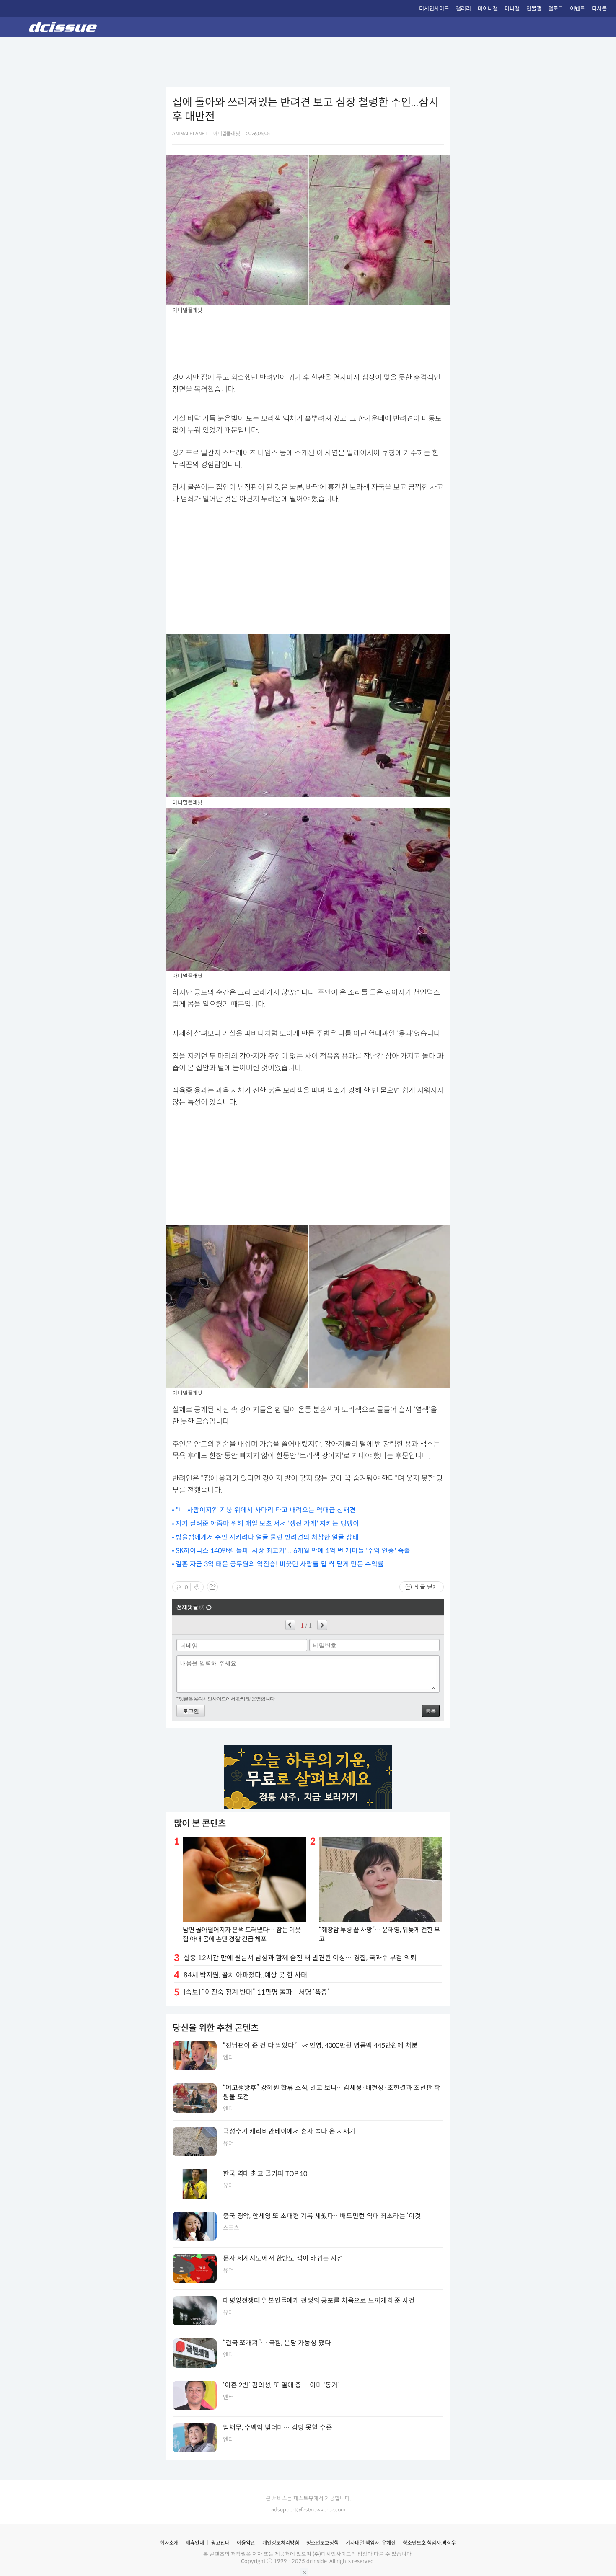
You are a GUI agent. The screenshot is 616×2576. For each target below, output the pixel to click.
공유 (212, 1587)
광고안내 (220, 2543)
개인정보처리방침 (281, 2543)
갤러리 (463, 9)
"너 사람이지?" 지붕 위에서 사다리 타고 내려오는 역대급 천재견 (266, 1510)
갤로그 (556, 9)
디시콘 (599, 9)
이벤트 (577, 9)
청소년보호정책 (322, 2543)
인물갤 (534, 9)
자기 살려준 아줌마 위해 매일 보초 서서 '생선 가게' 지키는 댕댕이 (267, 1523)
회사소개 (169, 2543)
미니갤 (512, 9)
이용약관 (246, 2543)
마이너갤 (488, 9)
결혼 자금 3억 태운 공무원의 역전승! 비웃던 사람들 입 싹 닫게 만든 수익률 (280, 1564)
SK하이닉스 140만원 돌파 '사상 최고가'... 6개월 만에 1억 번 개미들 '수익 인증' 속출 (293, 1551)
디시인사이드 (434, 9)
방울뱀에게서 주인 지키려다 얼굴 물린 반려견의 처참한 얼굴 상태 (267, 1537)
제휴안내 (195, 2543)
